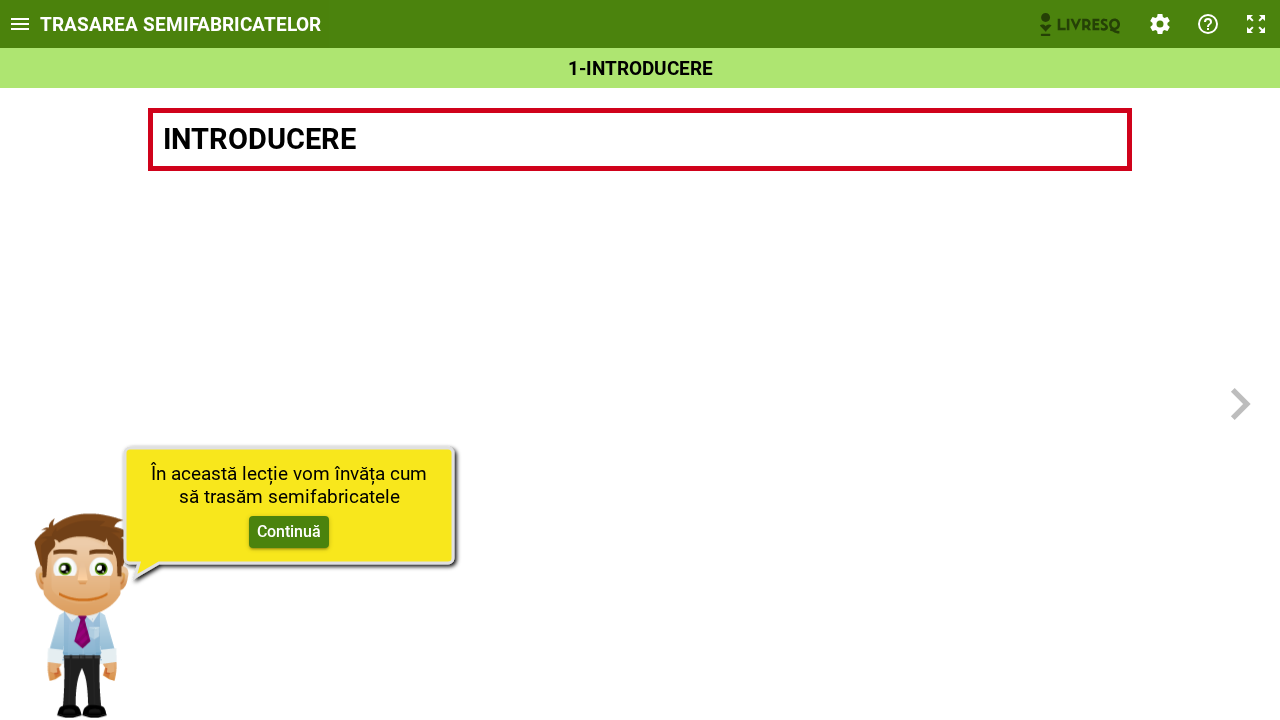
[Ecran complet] (1256, 24)
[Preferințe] (1160, 24)
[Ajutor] (1208, 24)
